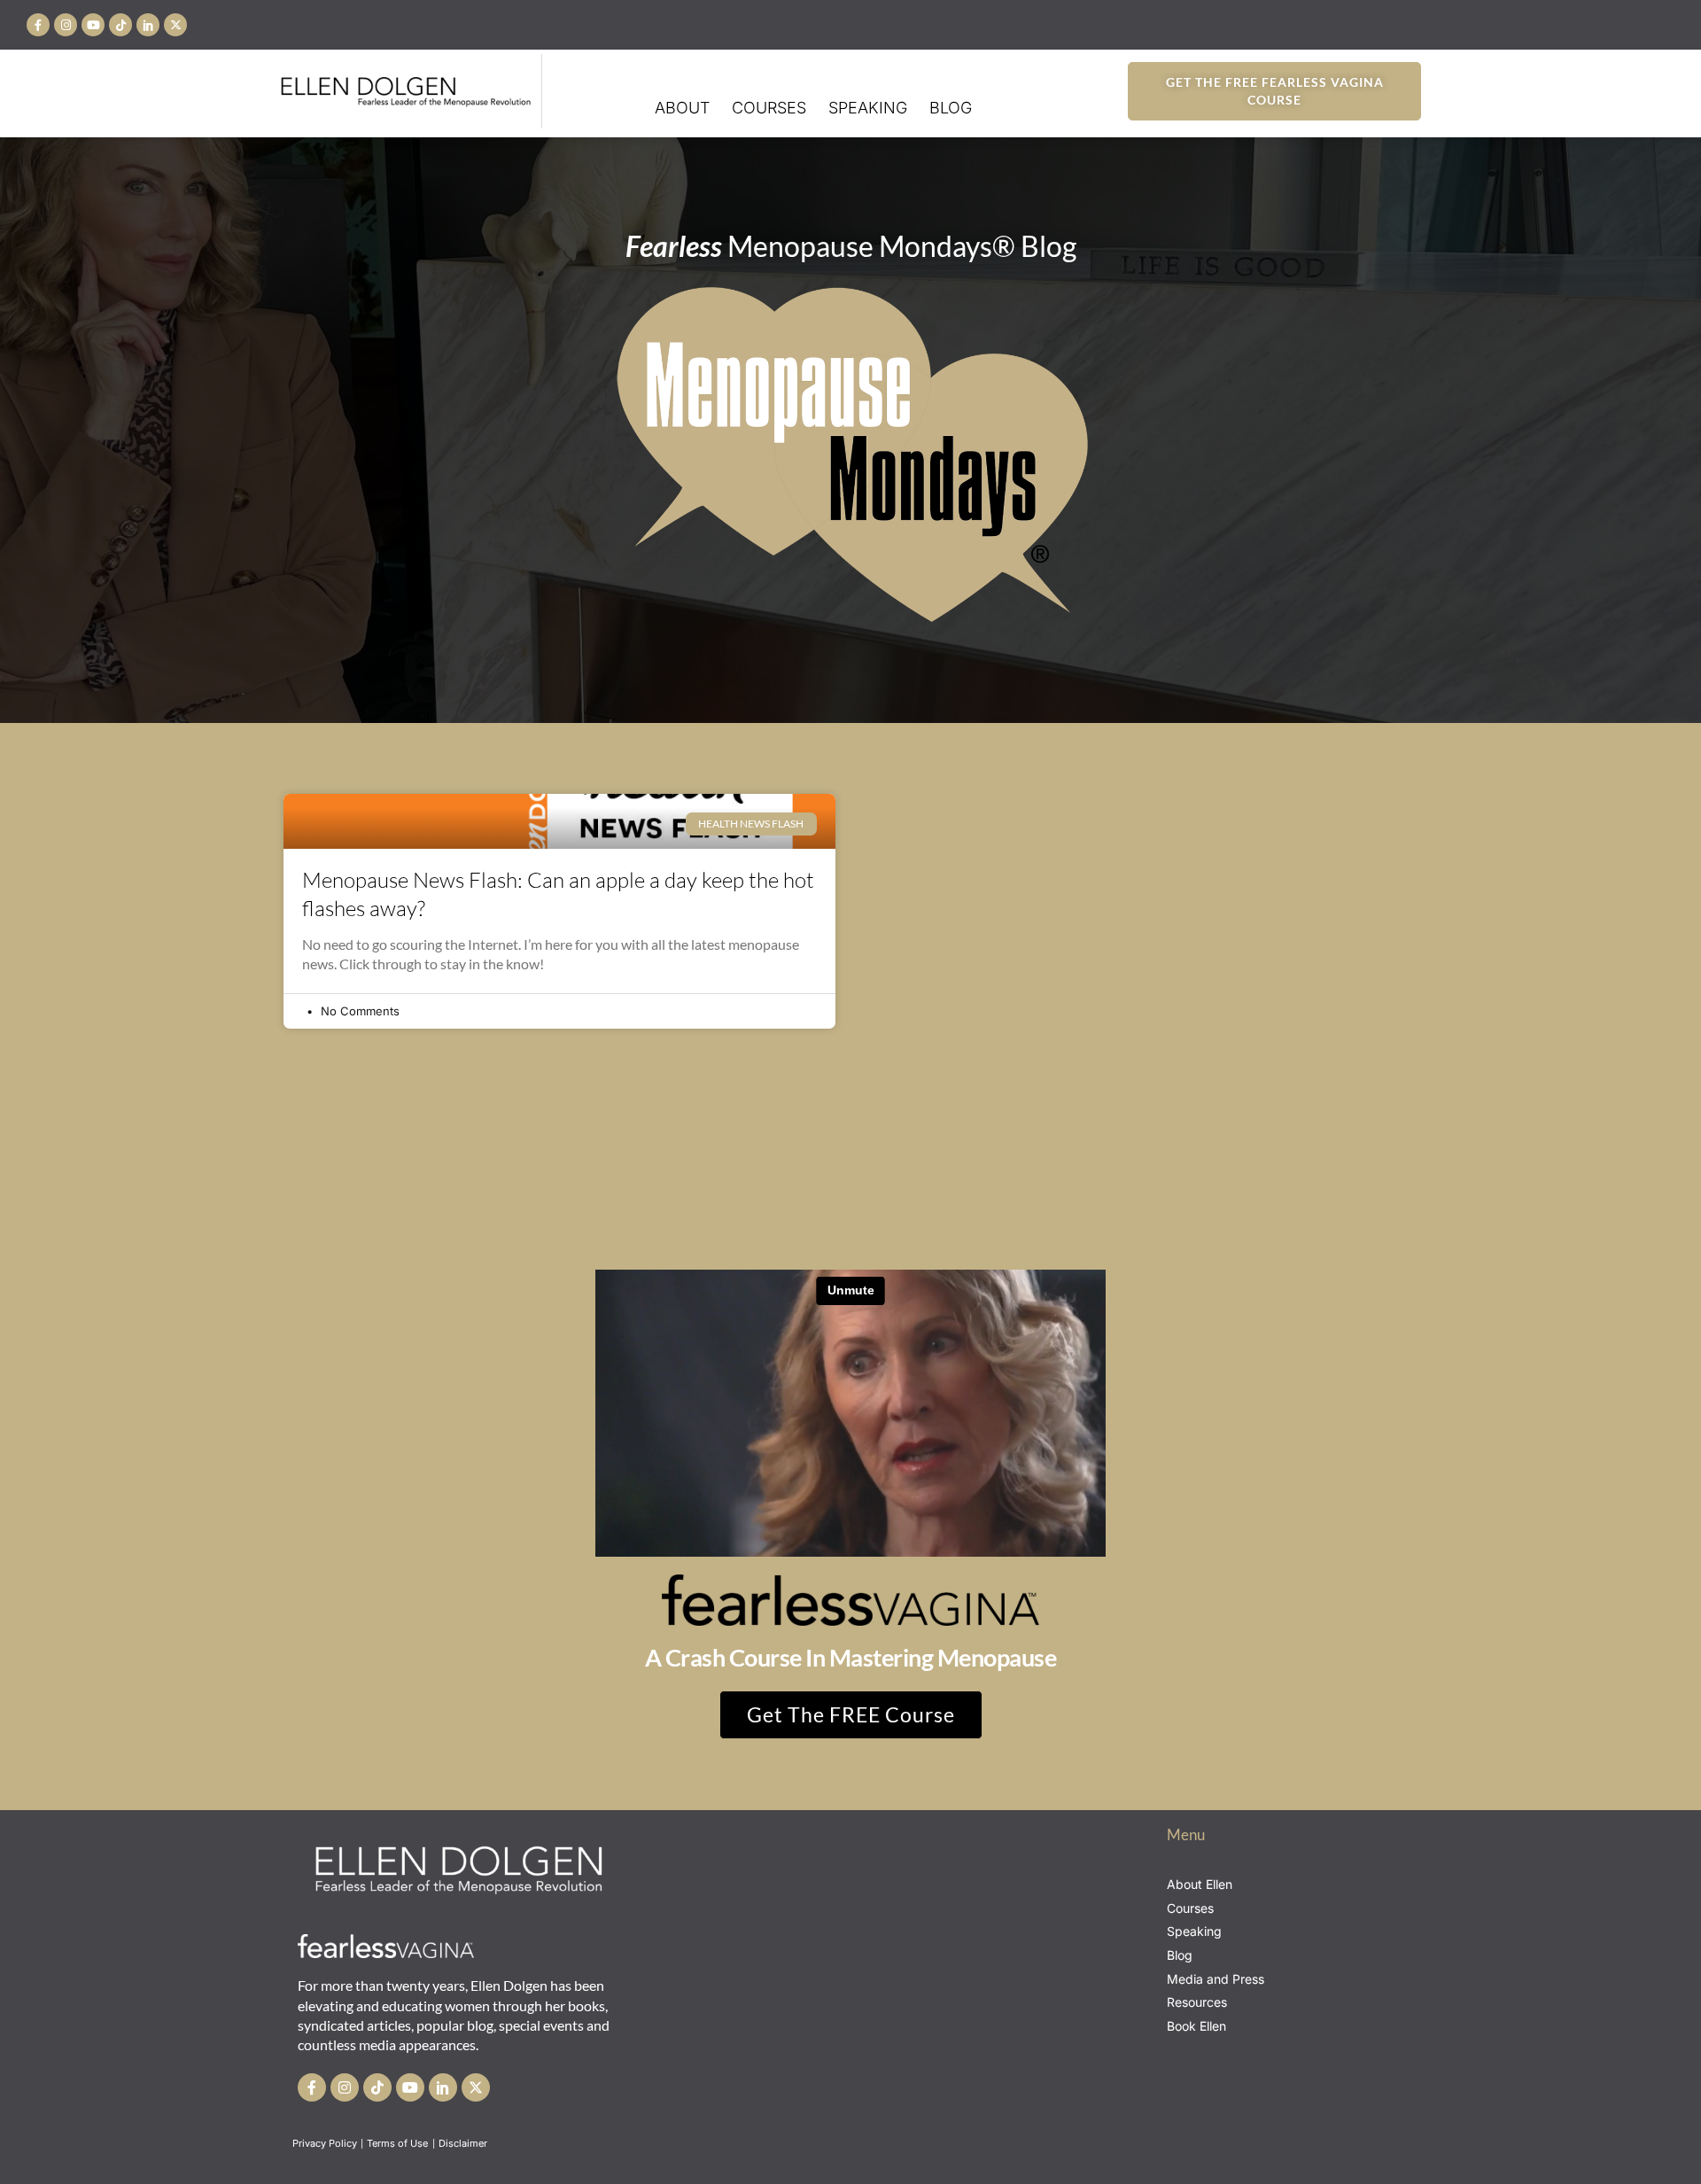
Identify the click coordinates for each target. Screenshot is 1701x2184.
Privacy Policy (325, 2143)
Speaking (868, 108)
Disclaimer (464, 2143)
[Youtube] (93, 25)
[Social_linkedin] (148, 25)
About (682, 108)
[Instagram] (66, 25)
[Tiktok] (120, 25)
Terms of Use (399, 2143)
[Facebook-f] (38, 25)
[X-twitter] (175, 25)
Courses (769, 108)
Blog (951, 108)
